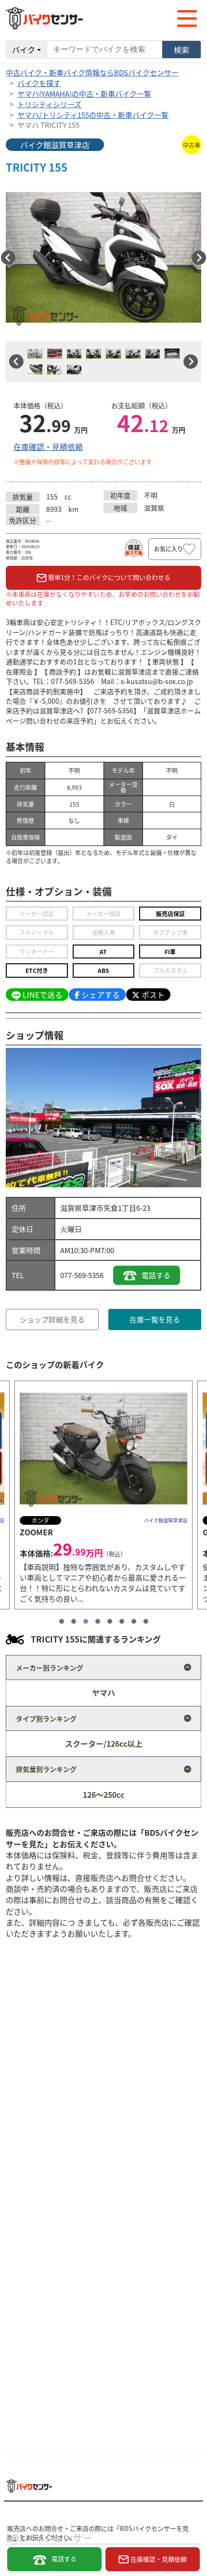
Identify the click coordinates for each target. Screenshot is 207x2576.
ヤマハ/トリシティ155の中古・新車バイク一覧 (93, 115)
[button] (8, 258)
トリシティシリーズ (49, 104)
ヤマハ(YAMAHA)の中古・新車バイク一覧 (84, 93)
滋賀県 (71, 1208)
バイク (24, 50)
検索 (181, 50)
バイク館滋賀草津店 (55, 145)
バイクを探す (39, 83)
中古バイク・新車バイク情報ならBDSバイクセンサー (92, 72)
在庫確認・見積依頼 (48, 447)
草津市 (93, 1208)
